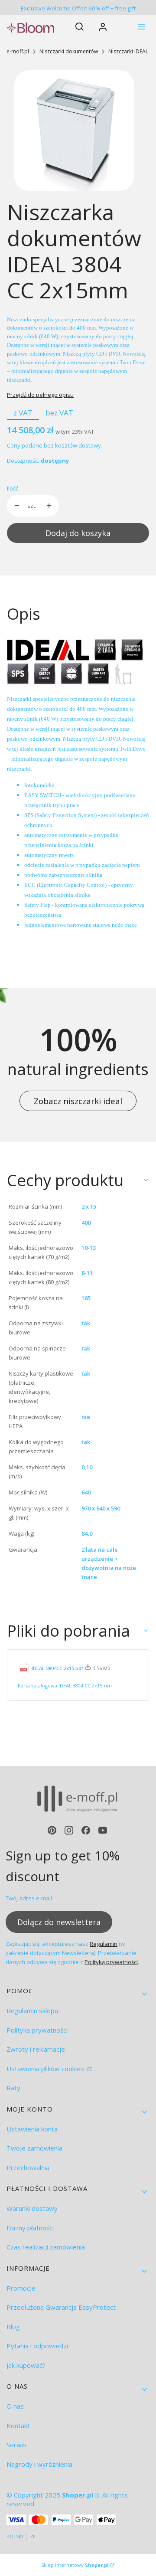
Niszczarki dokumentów (69, 51)
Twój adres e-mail (29, 1898)
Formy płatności (30, 2228)
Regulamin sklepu (32, 2010)
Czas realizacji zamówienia (46, 2247)
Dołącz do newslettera (59, 1922)
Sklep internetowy (75, 2565)
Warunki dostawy (32, 2208)
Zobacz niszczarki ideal (78, 1101)
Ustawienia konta (32, 2129)
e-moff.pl (18, 51)
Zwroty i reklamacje (36, 2049)
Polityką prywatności (111, 1962)
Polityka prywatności (37, 2030)
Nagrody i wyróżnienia (39, 2464)
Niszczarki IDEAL (128, 51)
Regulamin (104, 1944)
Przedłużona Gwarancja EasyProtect (61, 2307)
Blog (13, 2327)
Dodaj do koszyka (78, 533)
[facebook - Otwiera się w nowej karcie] (86, 1830)
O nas (15, 2406)
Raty (13, 2088)
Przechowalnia (28, 2167)
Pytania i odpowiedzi (37, 2346)
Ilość (13, 488)
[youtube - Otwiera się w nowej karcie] (103, 1830)
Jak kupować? (26, 2365)
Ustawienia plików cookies (46, 2069)
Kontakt (18, 2426)
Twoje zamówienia (34, 2148)
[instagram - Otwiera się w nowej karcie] (69, 1830)
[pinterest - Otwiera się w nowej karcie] (52, 1830)
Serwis (16, 2445)
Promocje (21, 2288)
